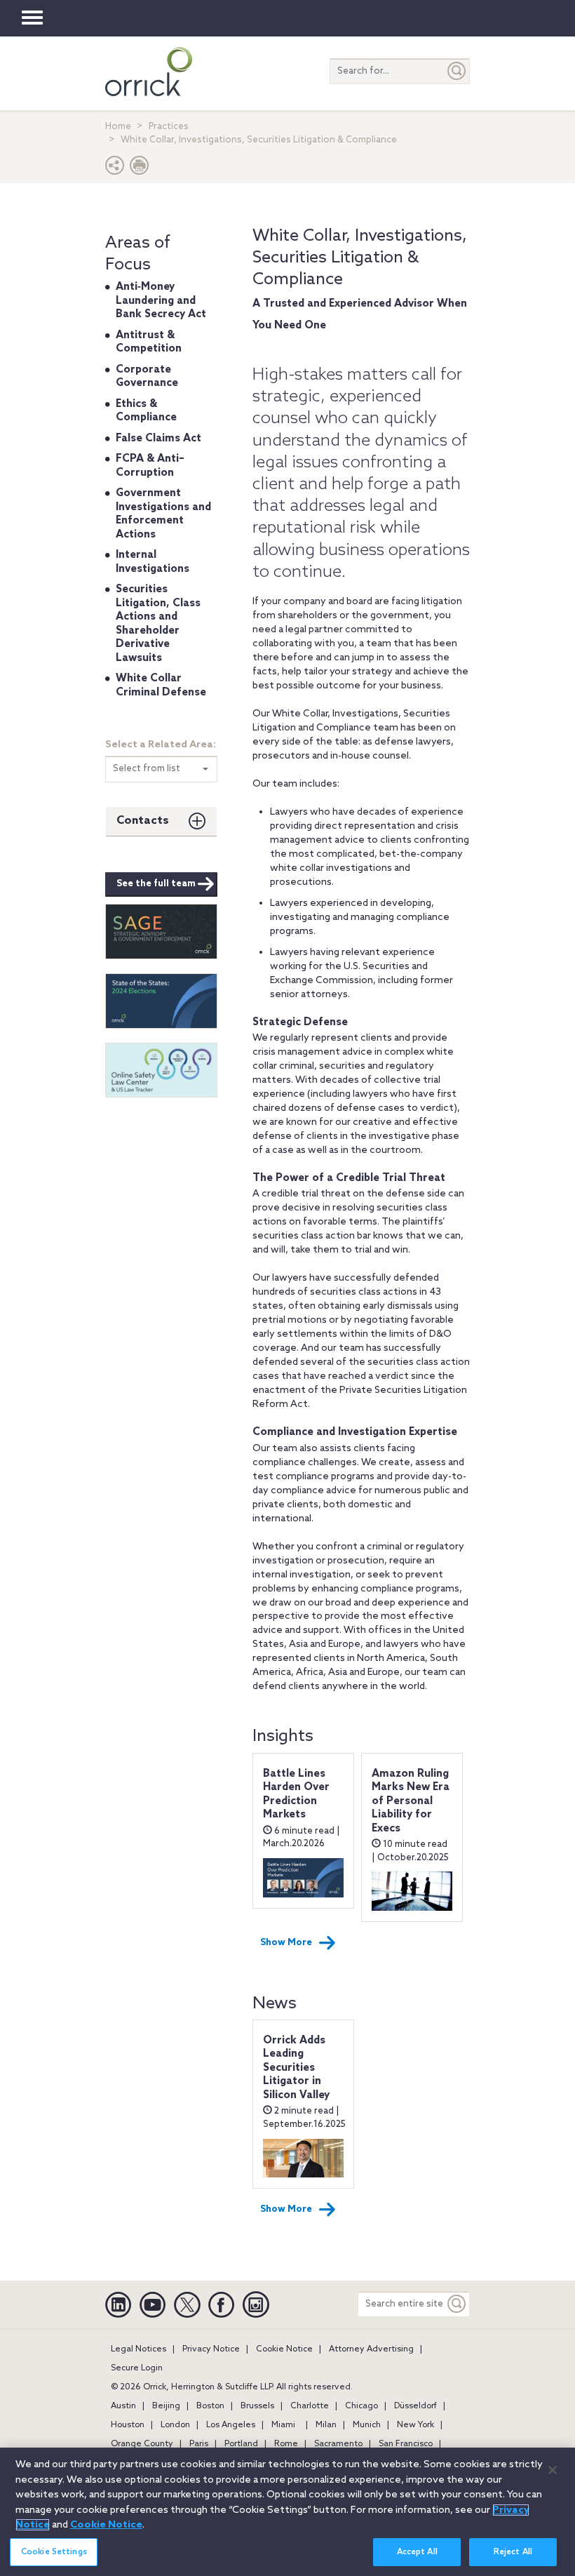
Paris (199, 2444)
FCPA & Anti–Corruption (150, 466)
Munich (367, 2425)
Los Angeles (231, 2425)
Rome (286, 2444)
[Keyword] (457, 2304)
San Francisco (406, 2444)
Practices (169, 127)
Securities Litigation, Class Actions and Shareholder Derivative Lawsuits (158, 624)
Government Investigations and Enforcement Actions (163, 514)
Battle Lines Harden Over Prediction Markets (296, 1795)
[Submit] (457, 71)
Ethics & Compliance (146, 411)
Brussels (257, 2406)
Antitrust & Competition (149, 342)
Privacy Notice (211, 2349)
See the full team (156, 884)
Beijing (166, 2406)
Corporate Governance (147, 377)
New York (415, 2425)
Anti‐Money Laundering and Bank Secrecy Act (161, 301)
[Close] (553, 2470)
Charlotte (310, 2406)
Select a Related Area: (161, 745)
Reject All (513, 2552)
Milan (326, 2425)
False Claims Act (158, 439)
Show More (286, 1943)
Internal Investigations (153, 562)
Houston (128, 2425)
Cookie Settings (54, 2552)
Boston (210, 2406)
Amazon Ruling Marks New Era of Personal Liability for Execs (411, 1801)
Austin (123, 2406)
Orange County (142, 2444)
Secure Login (137, 2368)
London (175, 2425)
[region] (287, 2512)
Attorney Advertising (371, 2349)
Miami (283, 2425)
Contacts (143, 821)
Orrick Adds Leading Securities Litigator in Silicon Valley (296, 2068)
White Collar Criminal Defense (161, 686)
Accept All (417, 2552)
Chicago (361, 2406)
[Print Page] (140, 169)
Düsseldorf (415, 2406)
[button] (115, 169)
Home (118, 127)
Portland (241, 2444)
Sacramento (338, 2444)
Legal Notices (138, 2349)
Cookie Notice (284, 2349)
